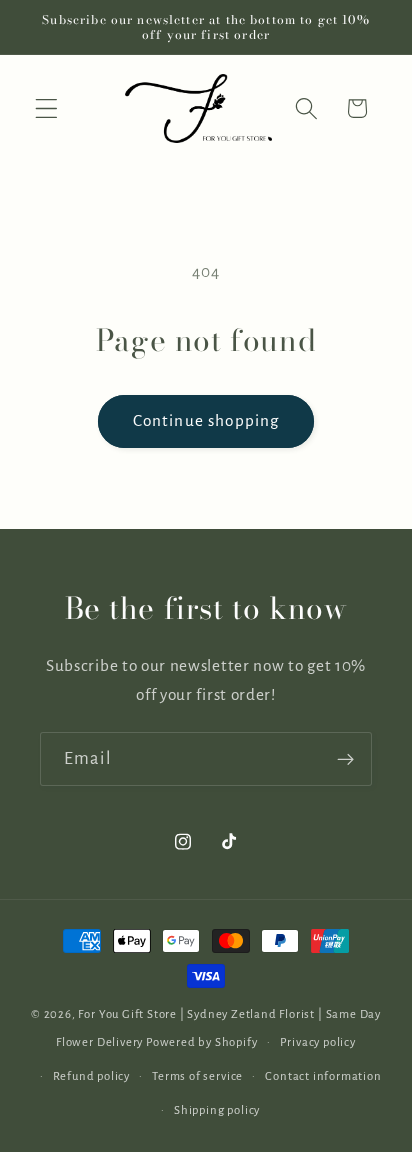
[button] (46, 108)
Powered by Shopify (202, 1042)
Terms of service (197, 1076)
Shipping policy (217, 1110)
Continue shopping (206, 420)
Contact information (323, 1076)
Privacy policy (318, 1042)
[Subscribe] (345, 759)
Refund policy (91, 1076)
